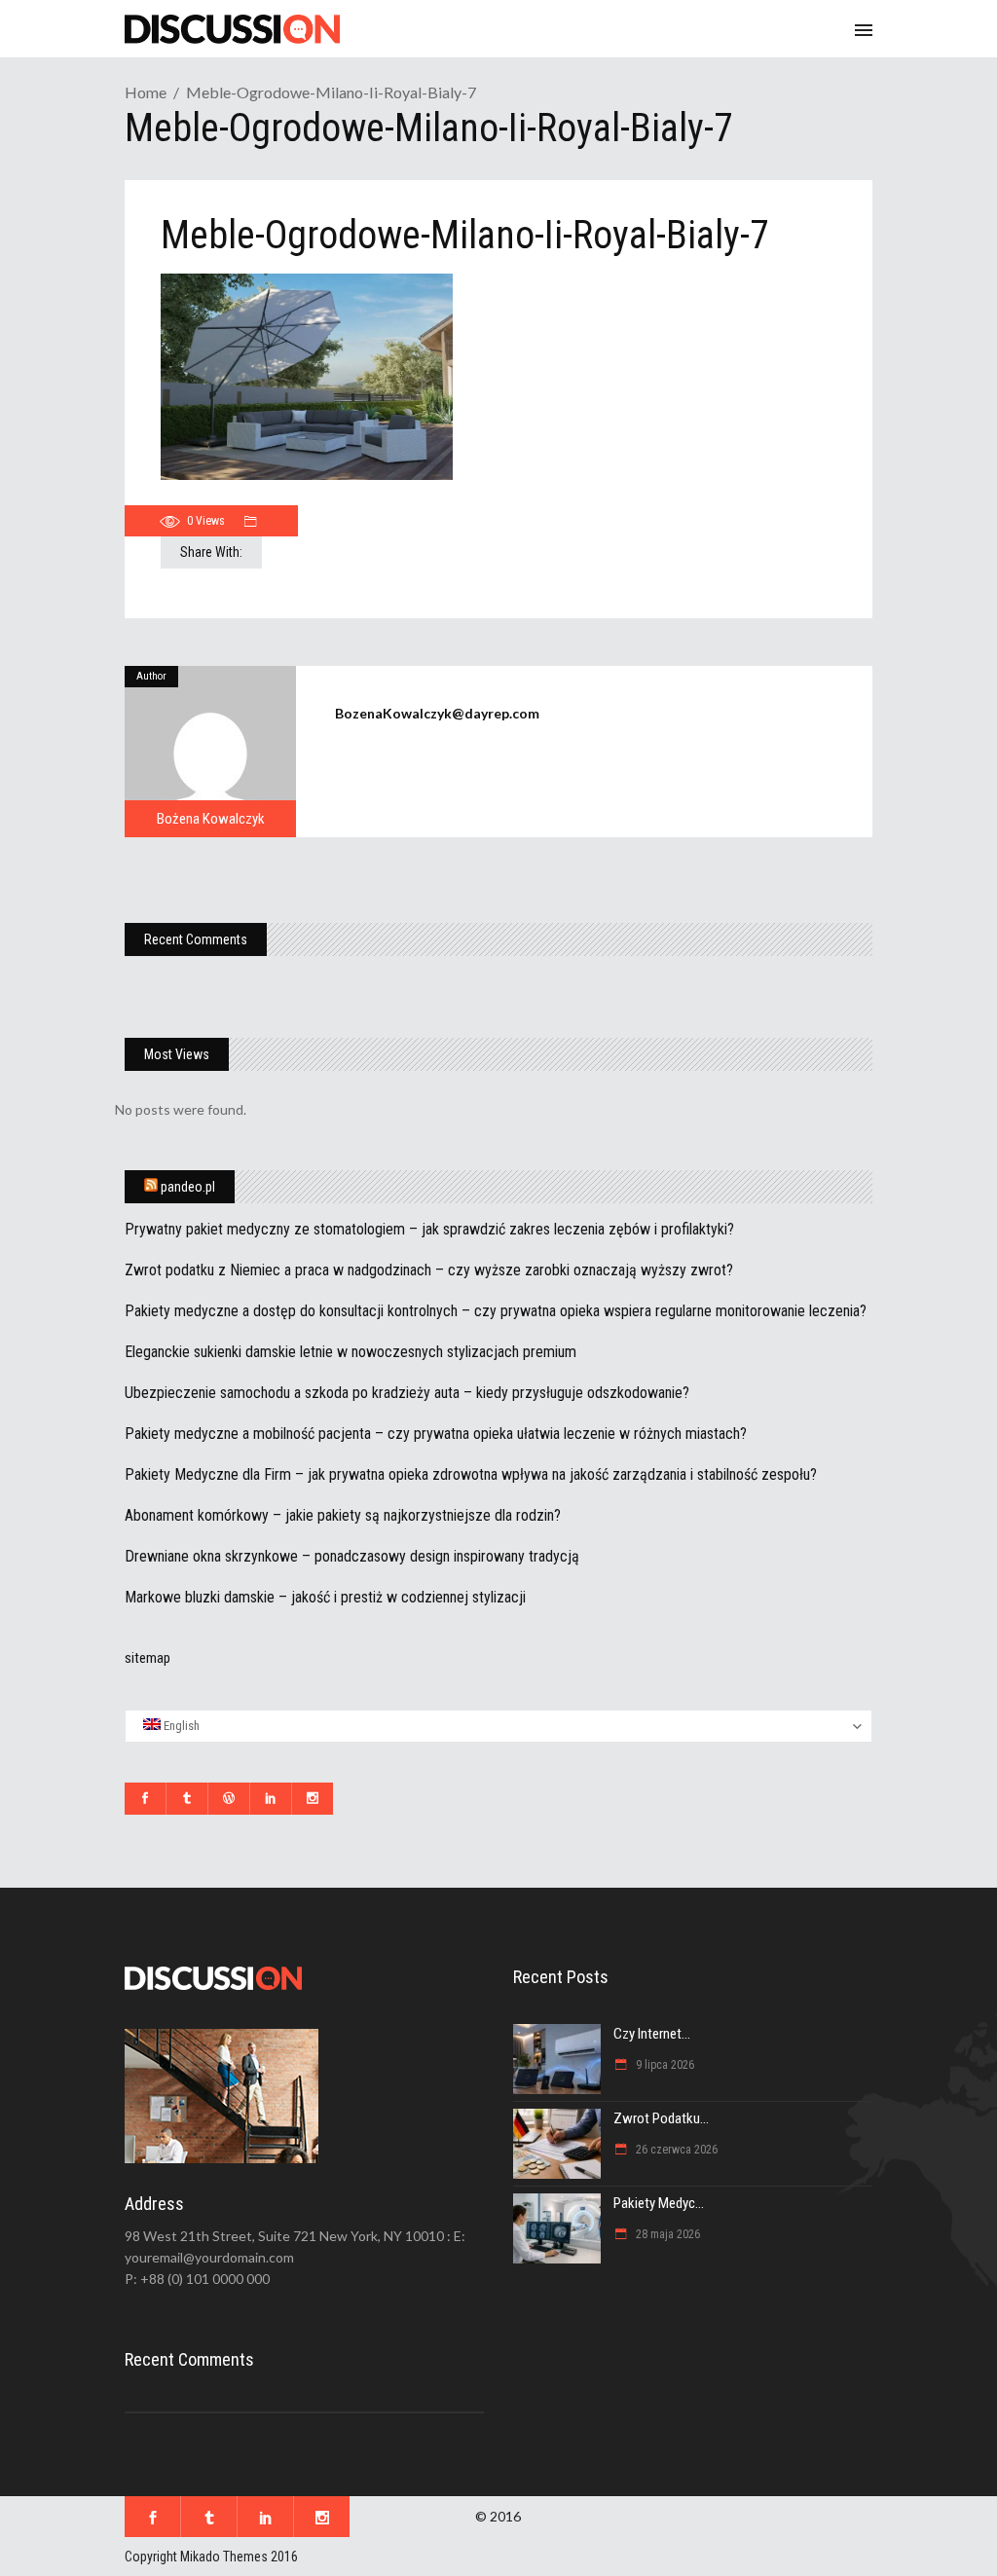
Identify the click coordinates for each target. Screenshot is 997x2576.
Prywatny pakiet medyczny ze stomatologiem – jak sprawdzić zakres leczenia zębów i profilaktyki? (429, 1229)
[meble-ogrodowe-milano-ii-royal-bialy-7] (210, 752)
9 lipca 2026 (664, 2065)
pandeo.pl (188, 1187)
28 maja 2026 (666, 2234)
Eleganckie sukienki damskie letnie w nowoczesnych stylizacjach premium (351, 1352)
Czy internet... (652, 2034)
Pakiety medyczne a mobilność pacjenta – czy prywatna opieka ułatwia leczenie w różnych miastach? (436, 1434)
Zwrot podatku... (661, 2118)
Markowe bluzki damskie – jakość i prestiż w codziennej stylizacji (325, 1597)
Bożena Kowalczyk (211, 819)
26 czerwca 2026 (675, 2150)
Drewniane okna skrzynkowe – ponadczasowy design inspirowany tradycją (352, 1556)
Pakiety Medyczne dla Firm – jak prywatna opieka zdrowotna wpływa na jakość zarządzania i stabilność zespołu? (471, 1474)
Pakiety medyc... (659, 2203)
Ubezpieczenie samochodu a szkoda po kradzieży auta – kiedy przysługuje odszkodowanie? (407, 1393)
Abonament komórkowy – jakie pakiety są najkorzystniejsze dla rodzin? (343, 1515)
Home (146, 92)
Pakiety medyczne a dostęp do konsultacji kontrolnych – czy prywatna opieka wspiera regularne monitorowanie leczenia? (496, 1311)
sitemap (148, 1658)
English (180, 1726)
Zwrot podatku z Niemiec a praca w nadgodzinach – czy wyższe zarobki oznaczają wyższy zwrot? (429, 1270)
